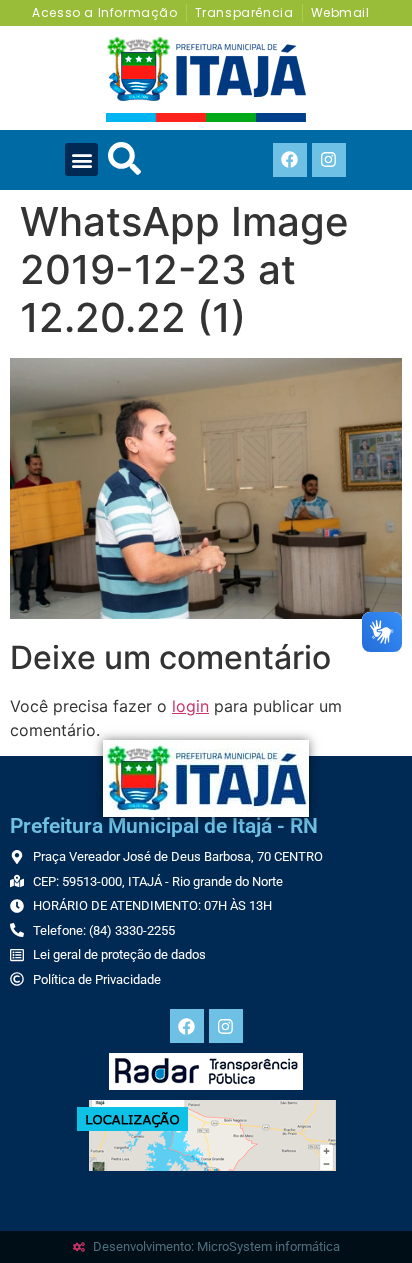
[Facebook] (290, 160)
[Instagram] (329, 160)
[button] (81, 159)
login (190, 706)
